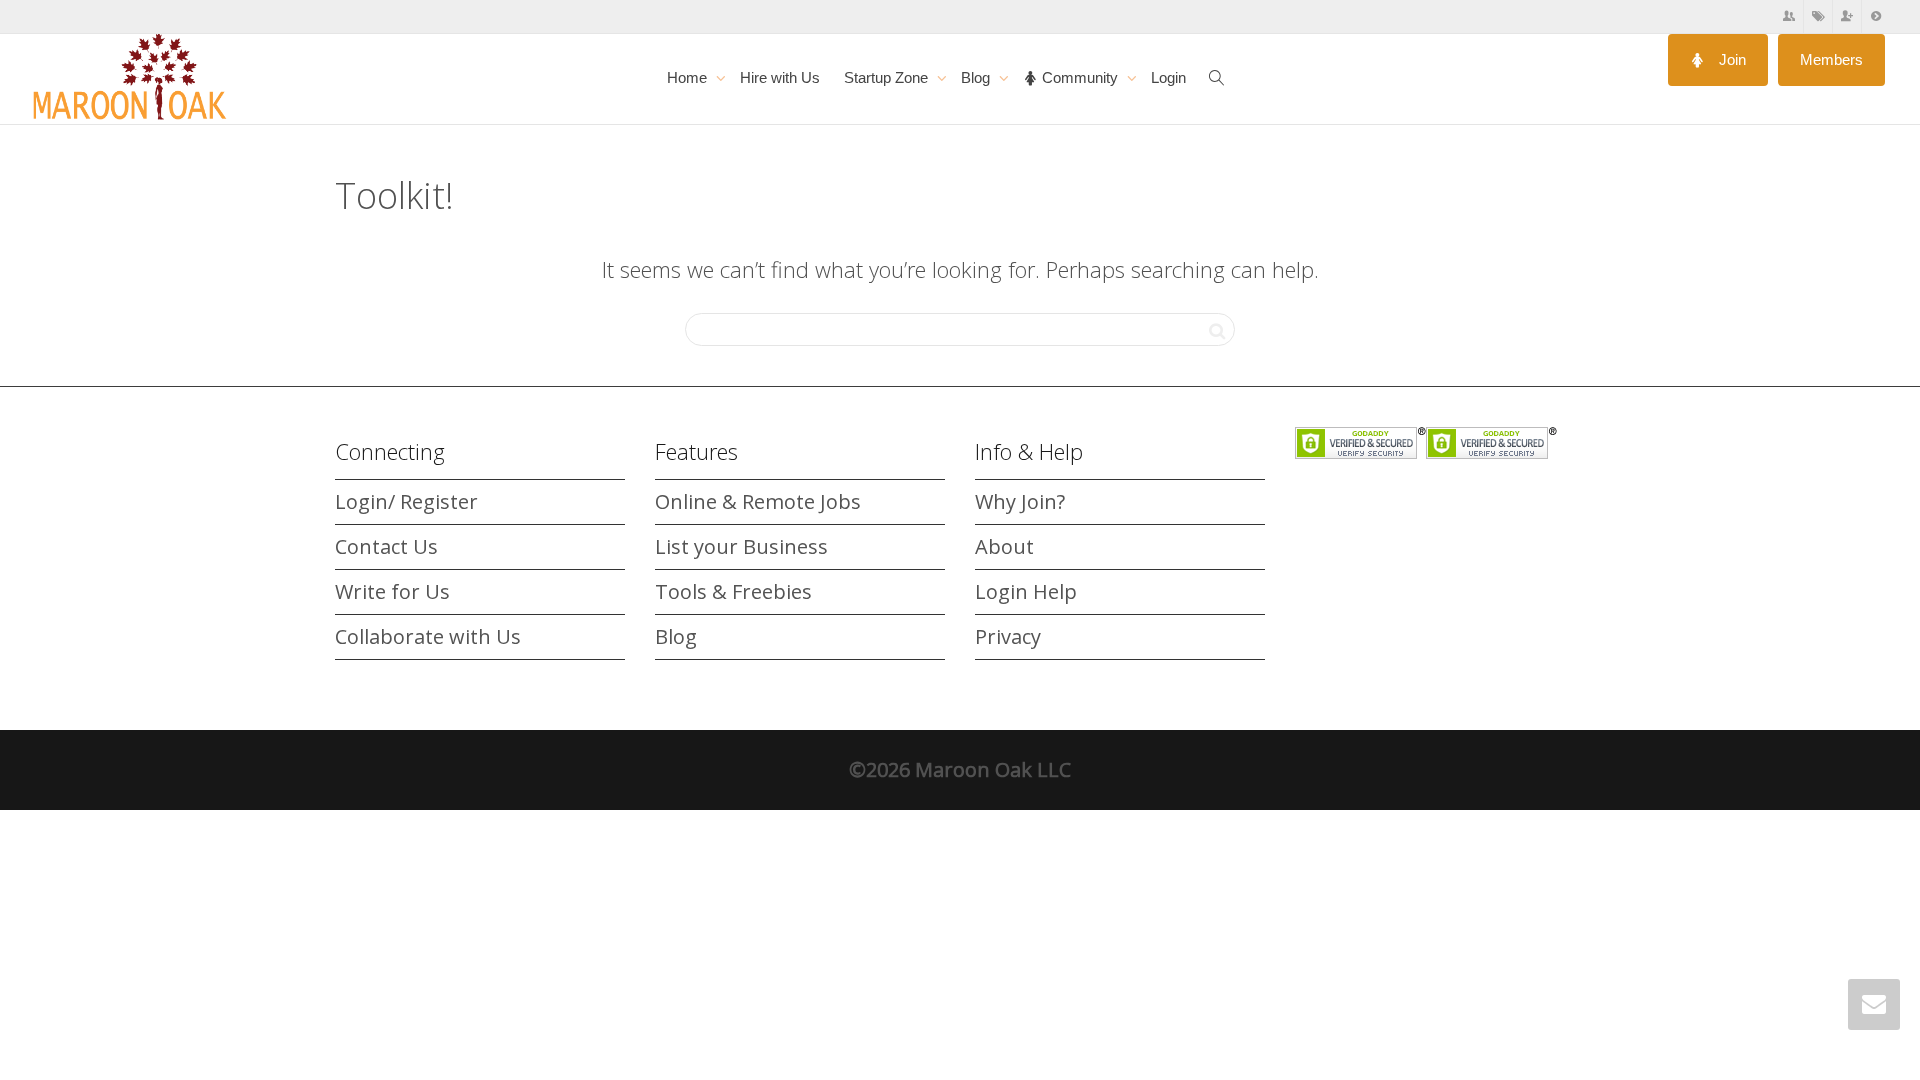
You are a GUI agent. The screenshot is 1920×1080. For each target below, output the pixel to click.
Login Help (1026, 591)
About (1004, 546)
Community (1080, 77)
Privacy (1008, 636)
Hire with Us (780, 77)
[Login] (1876, 16)
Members (1831, 59)
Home (689, 77)
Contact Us (386, 546)
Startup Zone (888, 77)
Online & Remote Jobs (758, 501)
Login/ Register (406, 501)
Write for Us (392, 591)
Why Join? (1020, 501)
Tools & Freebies (733, 591)
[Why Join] (1847, 16)
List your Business (741, 546)
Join (1730, 59)
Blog (977, 77)
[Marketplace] (1818, 16)
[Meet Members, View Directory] (1789, 16)
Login (1168, 77)
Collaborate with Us (428, 636)
